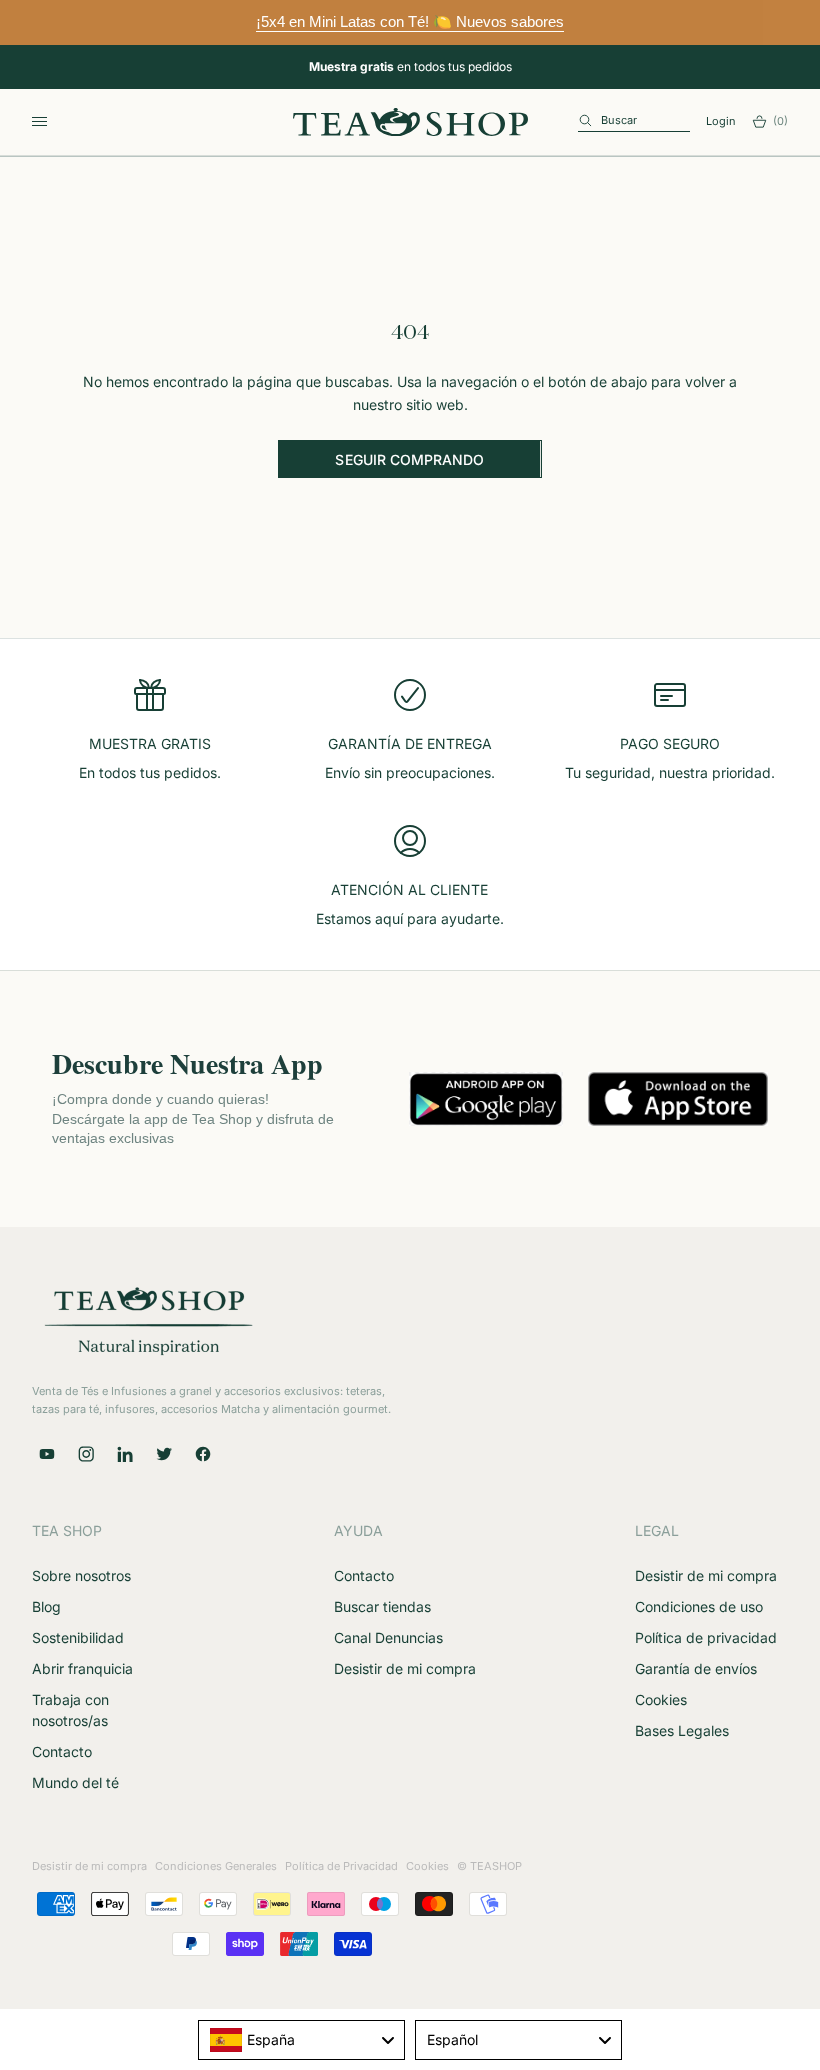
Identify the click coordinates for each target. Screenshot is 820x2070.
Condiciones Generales (216, 1866)
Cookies (661, 1699)
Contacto (62, 1751)
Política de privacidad (706, 1637)
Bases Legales (682, 1730)
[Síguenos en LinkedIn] (125, 1454)
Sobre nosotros (81, 1575)
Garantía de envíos (696, 1668)
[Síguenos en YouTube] (47, 1454)
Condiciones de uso (699, 1606)
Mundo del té (75, 1782)
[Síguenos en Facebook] (203, 1454)
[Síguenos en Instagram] (86, 1454)
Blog (46, 1606)
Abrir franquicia (82, 1668)
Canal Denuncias (388, 1637)
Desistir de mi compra (405, 1668)
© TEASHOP (489, 1866)
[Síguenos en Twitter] (164, 1454)
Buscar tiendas (382, 1606)
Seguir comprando (409, 459)
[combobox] (301, 2040)
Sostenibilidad (78, 1637)
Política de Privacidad (341, 1866)
